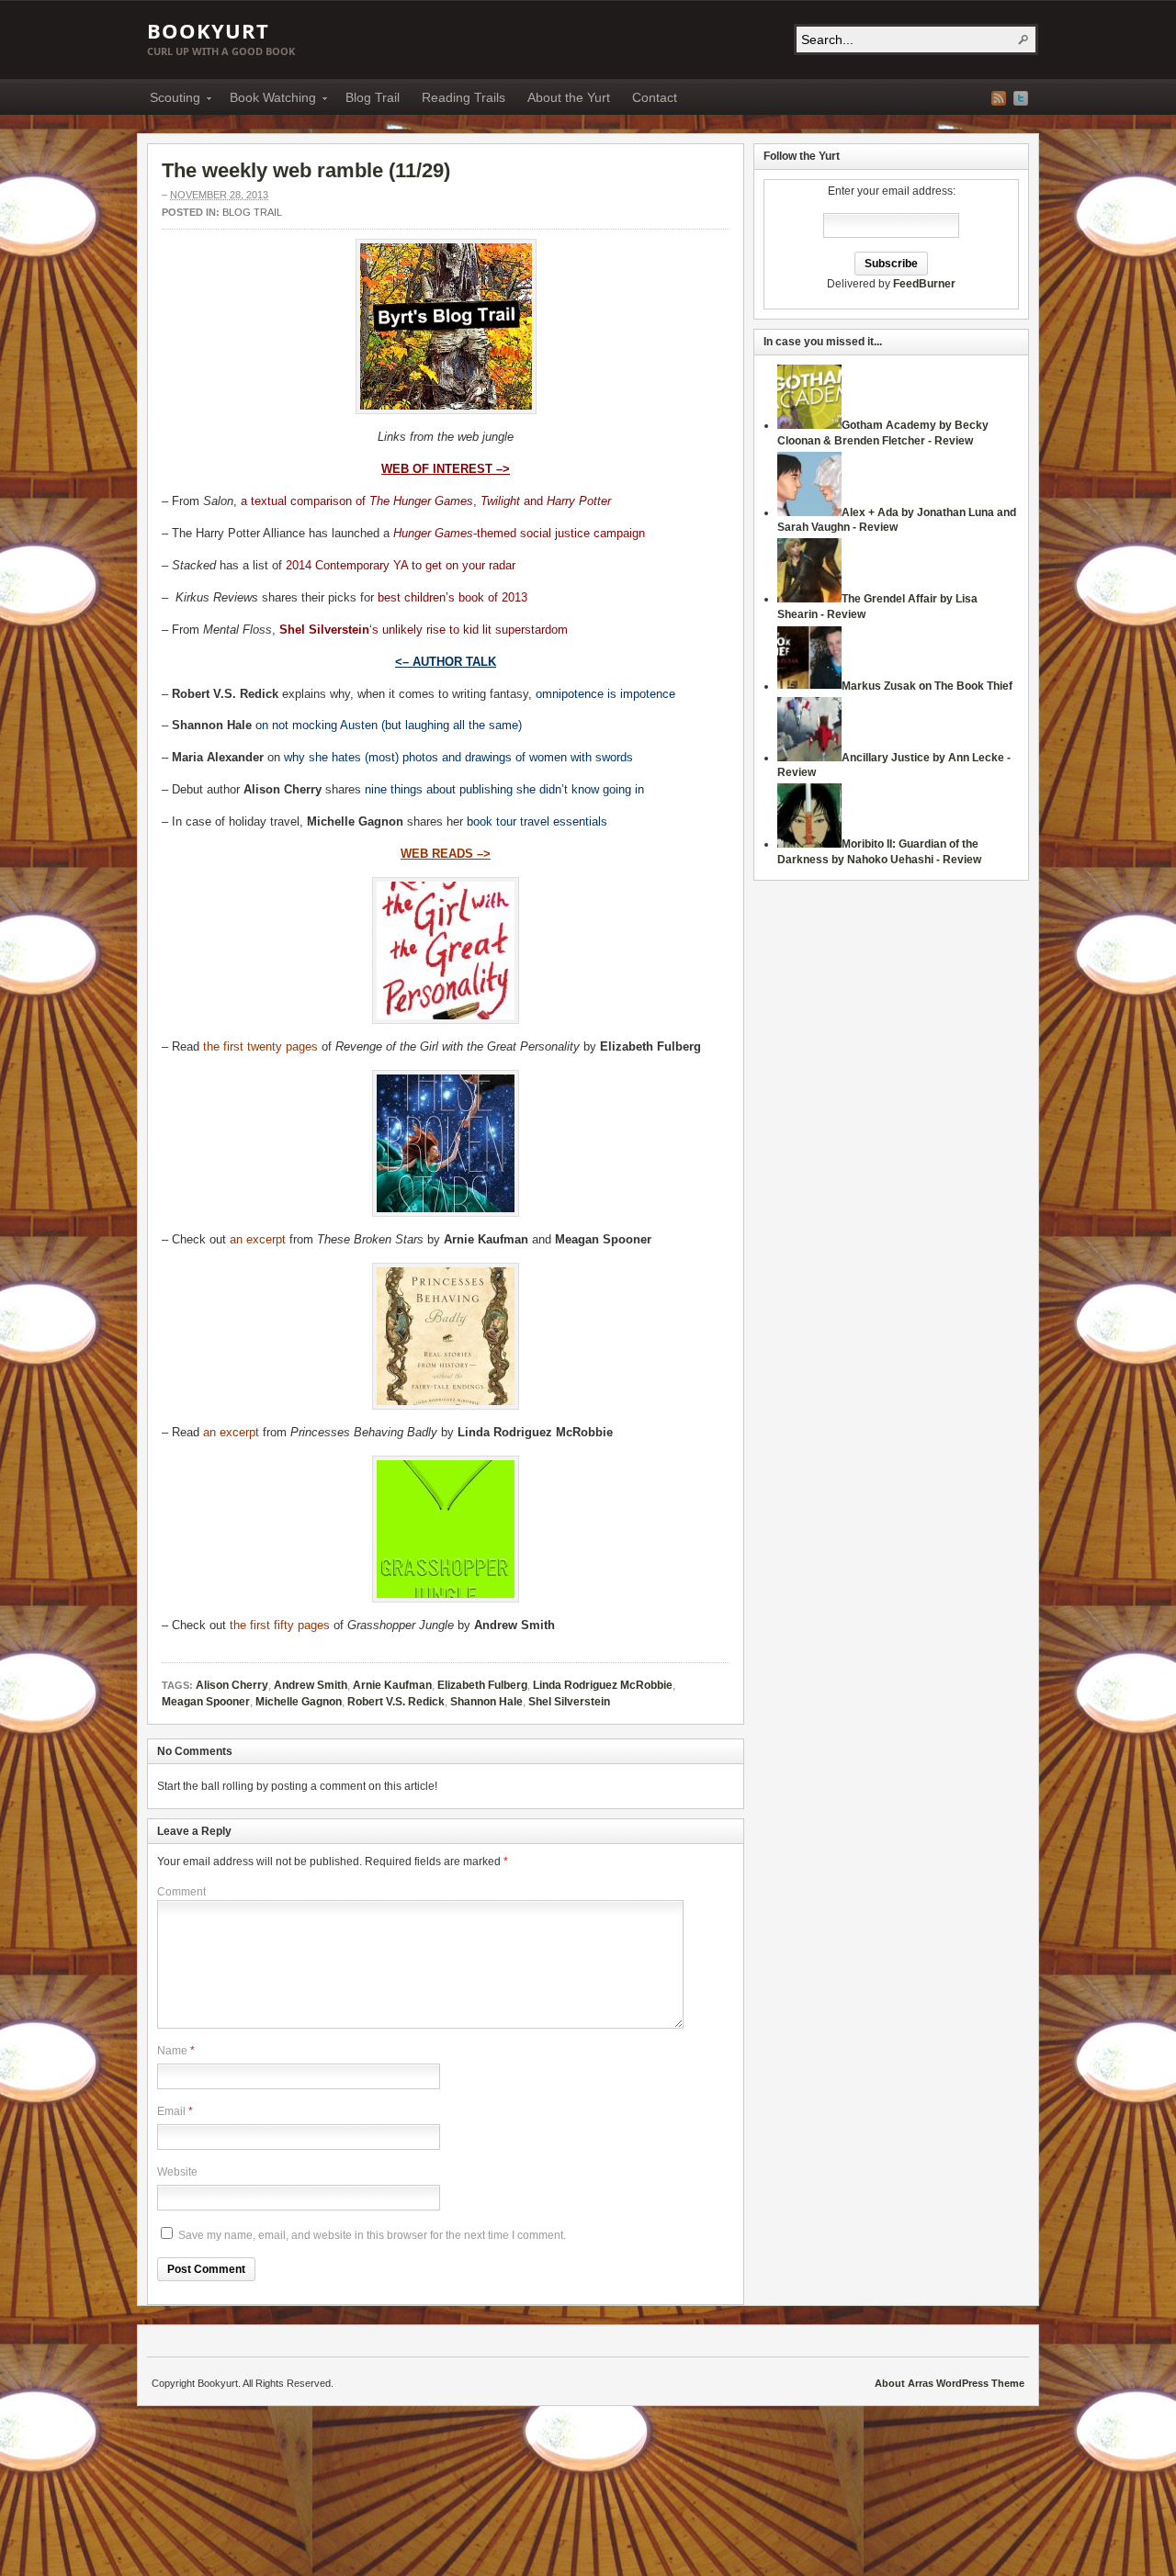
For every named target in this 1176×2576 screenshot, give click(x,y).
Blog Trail (373, 97)
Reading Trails (464, 97)
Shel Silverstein (569, 1702)
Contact (655, 97)
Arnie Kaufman (392, 1685)
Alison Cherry (232, 1685)
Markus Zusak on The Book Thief (927, 686)
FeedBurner (924, 284)
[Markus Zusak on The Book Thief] (809, 686)
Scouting (170, 100)
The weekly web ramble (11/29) (306, 170)
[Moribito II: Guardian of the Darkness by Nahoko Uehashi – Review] (809, 844)
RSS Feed (999, 98)
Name (172, 2051)
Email (171, 2111)
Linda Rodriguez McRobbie (603, 1685)
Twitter (1021, 98)
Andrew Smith (311, 1685)
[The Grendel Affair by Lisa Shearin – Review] (809, 599)
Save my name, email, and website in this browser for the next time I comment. (372, 2235)
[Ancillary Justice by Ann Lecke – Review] (809, 758)
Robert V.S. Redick (396, 1702)
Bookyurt (208, 30)
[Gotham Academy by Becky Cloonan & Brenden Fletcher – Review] (809, 425)
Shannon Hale (486, 1702)
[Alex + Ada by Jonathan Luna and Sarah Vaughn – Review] (809, 512)
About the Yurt (569, 97)
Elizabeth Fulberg (482, 1685)
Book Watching (267, 100)
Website (177, 2172)
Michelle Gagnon (299, 1702)
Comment (181, 1892)
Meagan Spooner (206, 1702)
